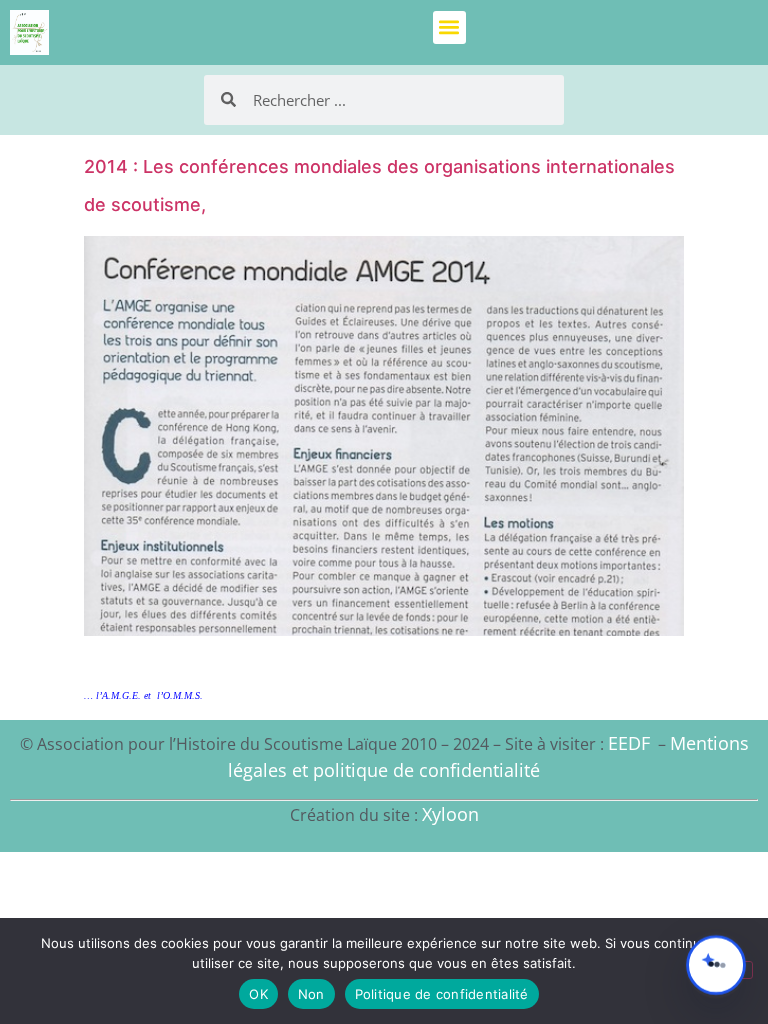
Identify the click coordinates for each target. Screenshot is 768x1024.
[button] (449, 27)
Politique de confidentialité (442, 994)
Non (311, 994)
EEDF (629, 743)
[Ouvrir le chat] (716, 965)
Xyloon (450, 814)
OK (258, 994)
